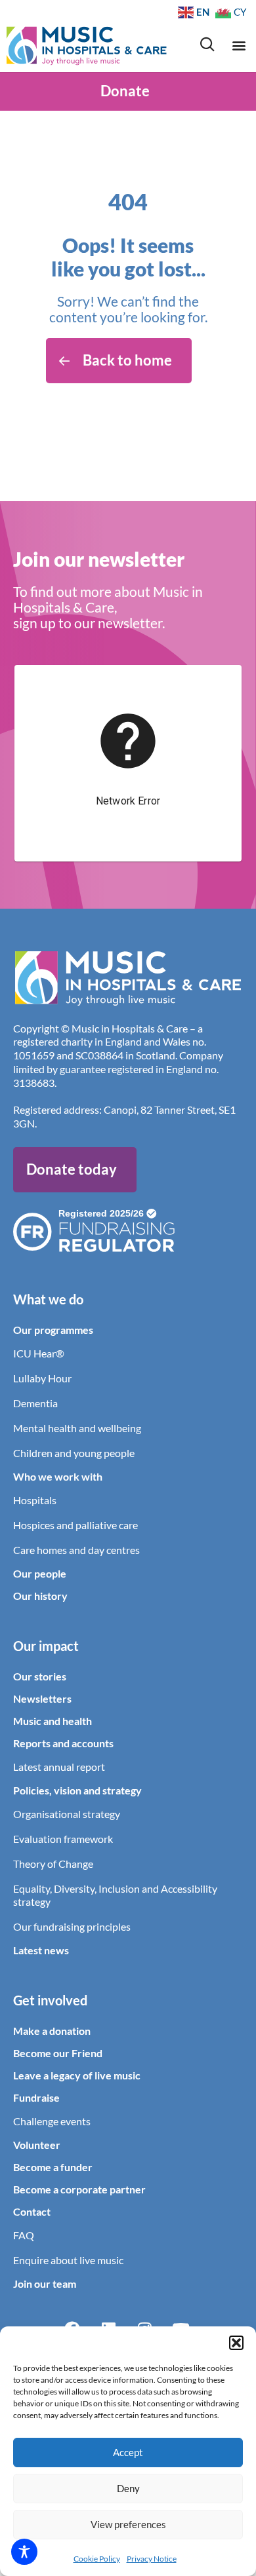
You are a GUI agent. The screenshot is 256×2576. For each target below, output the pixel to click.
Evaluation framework (63, 1839)
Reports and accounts (63, 1743)
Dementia (35, 1403)
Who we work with (58, 1476)
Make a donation (52, 2031)
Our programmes (53, 1330)
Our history (40, 1596)
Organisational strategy (67, 1814)
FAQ (24, 2235)
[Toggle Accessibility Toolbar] (24, 2552)
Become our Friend (58, 2053)
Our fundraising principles (72, 1926)
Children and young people (74, 1453)
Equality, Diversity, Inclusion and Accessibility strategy (115, 1895)
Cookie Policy (97, 2559)
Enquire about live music (68, 2260)
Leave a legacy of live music (77, 2075)
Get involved (50, 2000)
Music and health (53, 1721)
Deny (128, 2488)
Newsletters (42, 1698)
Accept (128, 2452)
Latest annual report (59, 1767)
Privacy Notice (152, 2559)
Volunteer (37, 2145)
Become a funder (53, 2167)
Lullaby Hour (42, 1378)
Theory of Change (53, 1864)
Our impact (46, 1646)
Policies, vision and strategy (77, 1790)
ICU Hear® (39, 1353)
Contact (32, 2211)
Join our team (45, 2283)
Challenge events (52, 2121)
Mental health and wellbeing (77, 1428)
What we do (48, 1299)
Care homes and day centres (76, 1550)
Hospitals (35, 1500)
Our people (40, 1573)
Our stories (40, 1676)
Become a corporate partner (79, 2189)
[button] (236, 2343)
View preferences (128, 2524)
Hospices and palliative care (75, 1525)
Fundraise (36, 2097)
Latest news (41, 1950)
